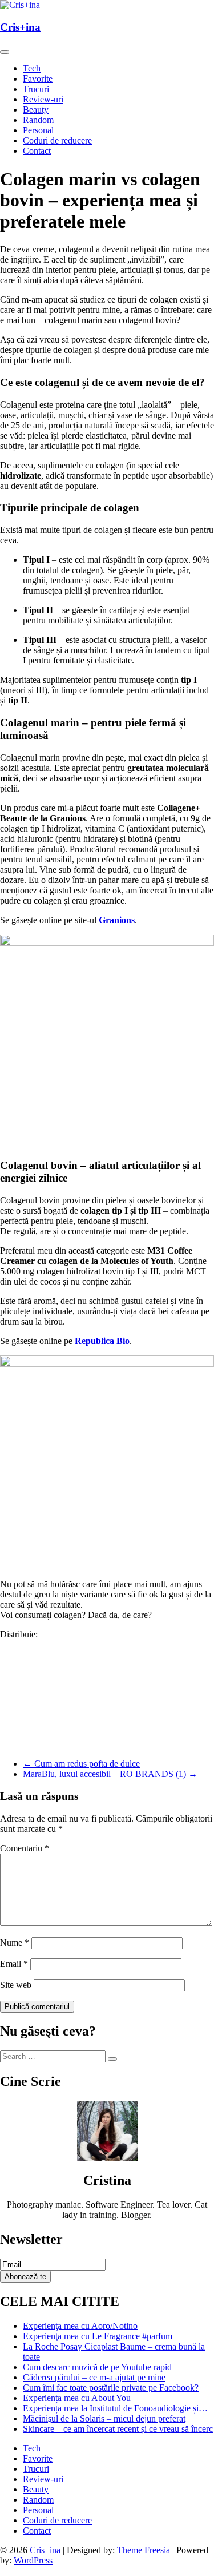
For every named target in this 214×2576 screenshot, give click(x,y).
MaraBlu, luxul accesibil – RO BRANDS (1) (110, 1774)
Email (14, 1964)
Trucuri (36, 89)
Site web (16, 1985)
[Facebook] (107, 1649)
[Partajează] (107, 1740)
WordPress (33, 2560)
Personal (38, 130)
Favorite (38, 79)
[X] (107, 1685)
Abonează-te (25, 2277)
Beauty (36, 110)
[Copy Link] (107, 1722)
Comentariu (25, 1848)
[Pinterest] (107, 1704)
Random (38, 120)
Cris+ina (20, 27)
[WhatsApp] (107, 1667)
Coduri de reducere (57, 140)
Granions (117, 920)
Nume (15, 1943)
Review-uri (43, 99)
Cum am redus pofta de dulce (81, 1764)
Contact (37, 151)
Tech (32, 68)
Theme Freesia (144, 2550)
